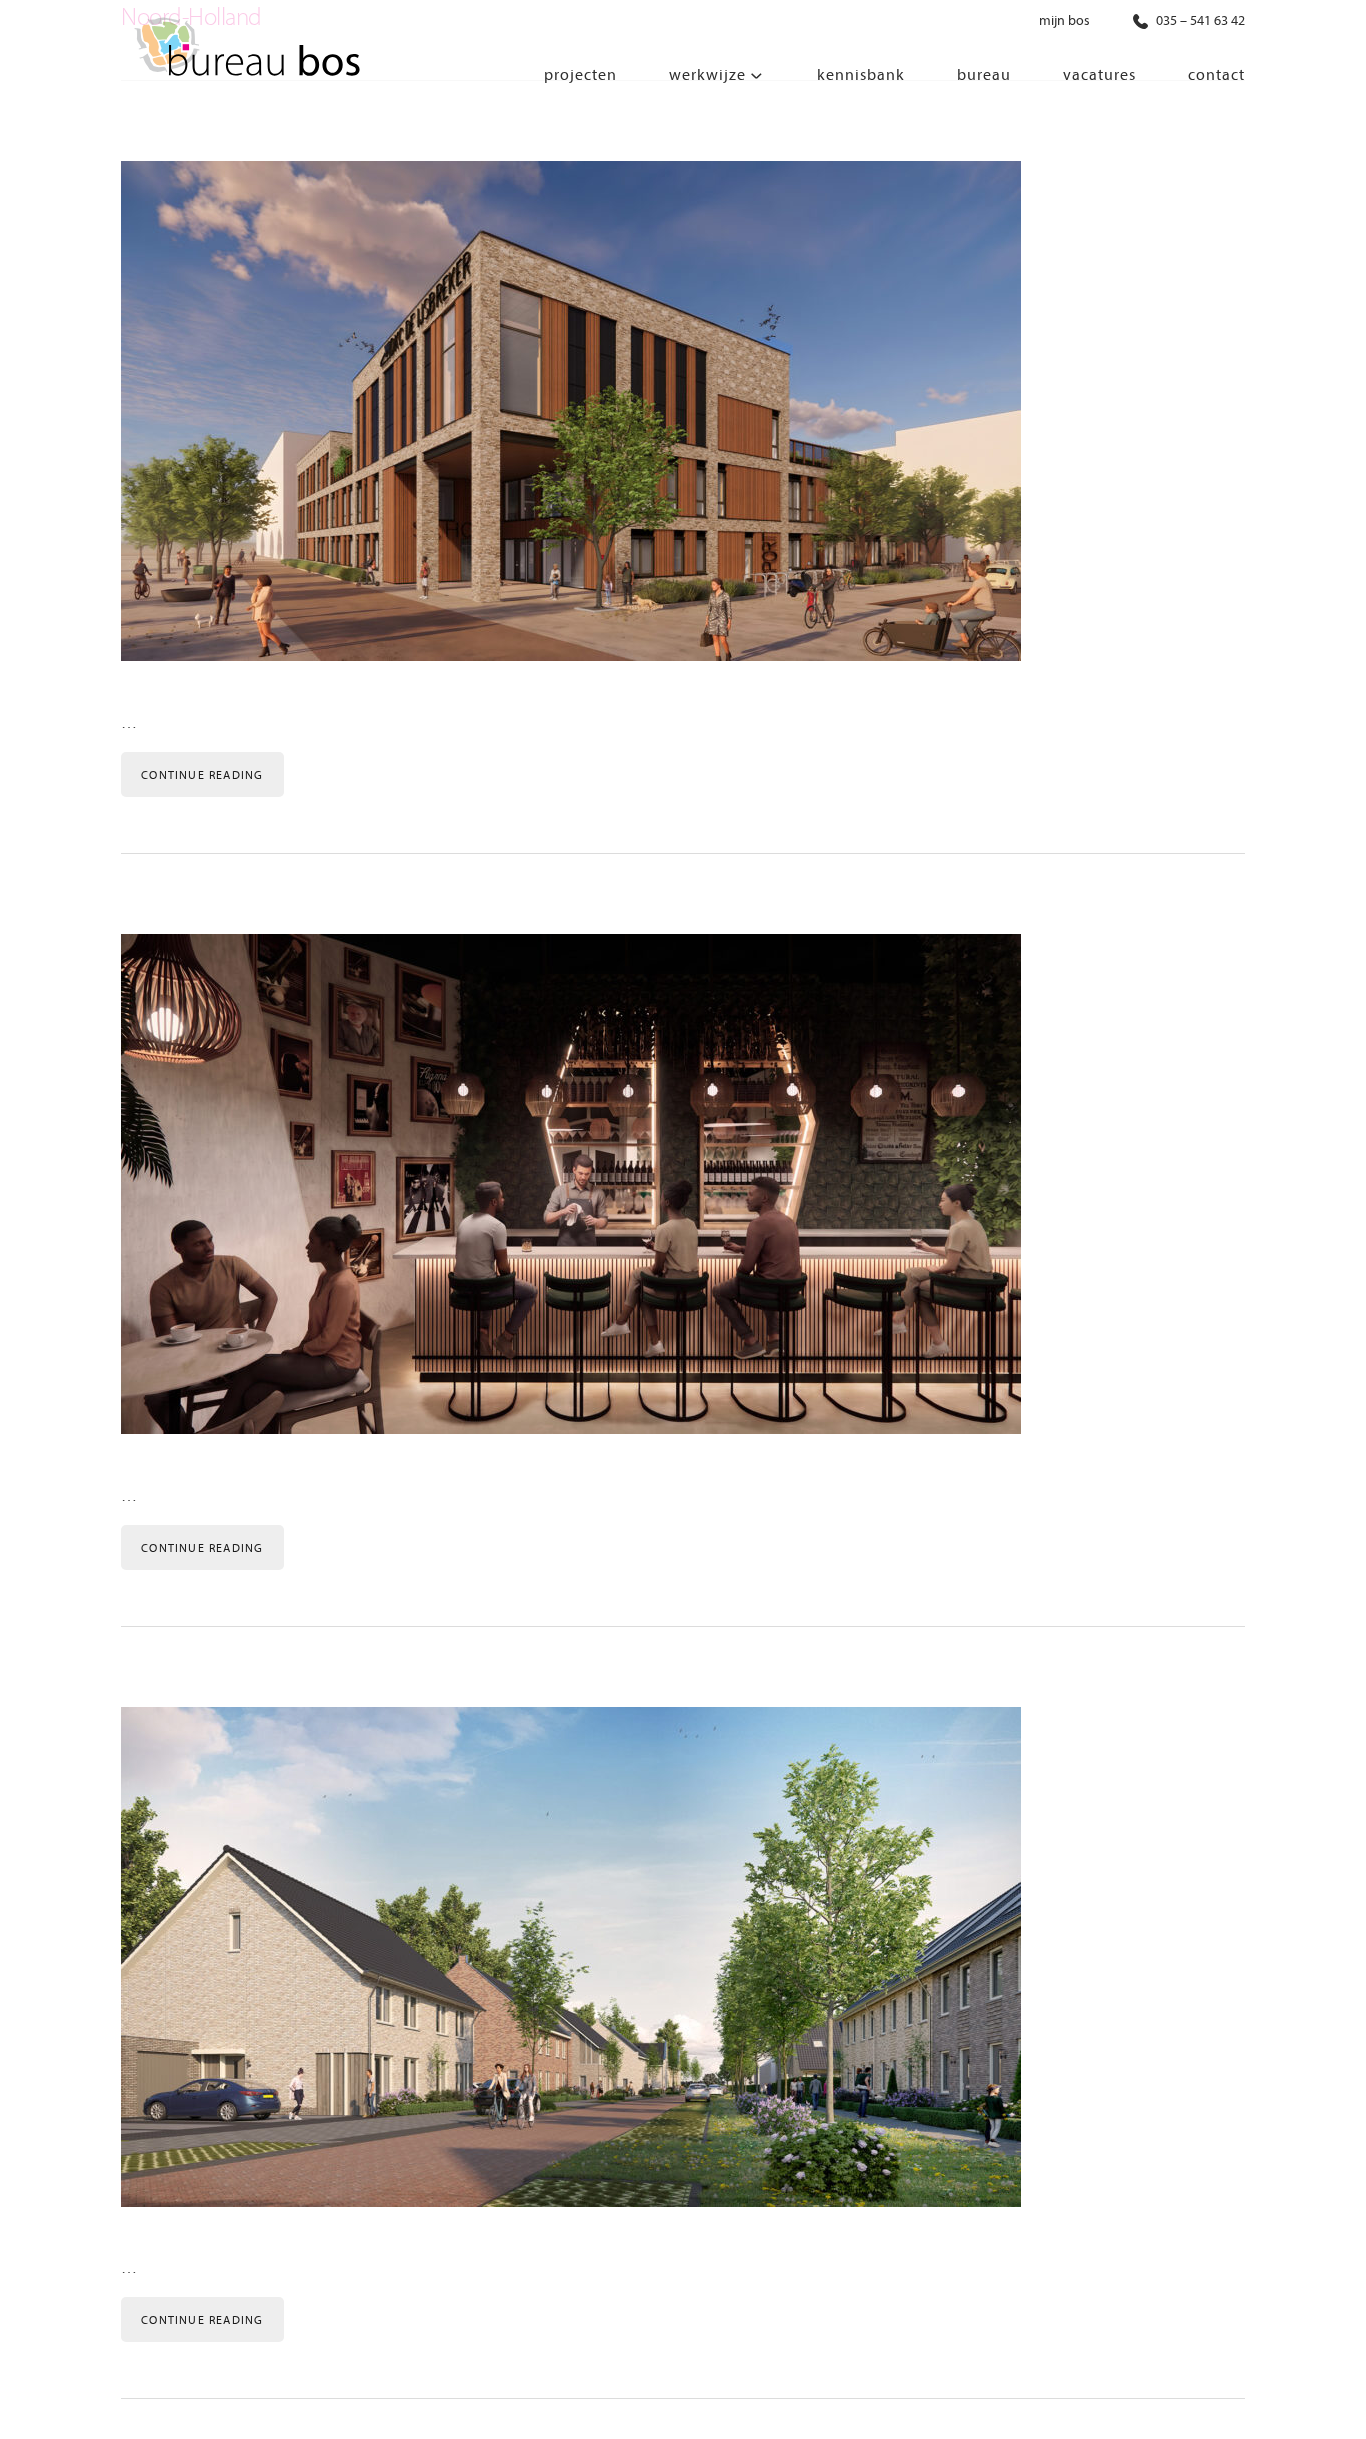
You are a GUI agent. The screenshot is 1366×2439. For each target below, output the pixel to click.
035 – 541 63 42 (1199, 20)
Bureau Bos (246, 50)
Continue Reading (202, 775)
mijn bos (1064, 20)
